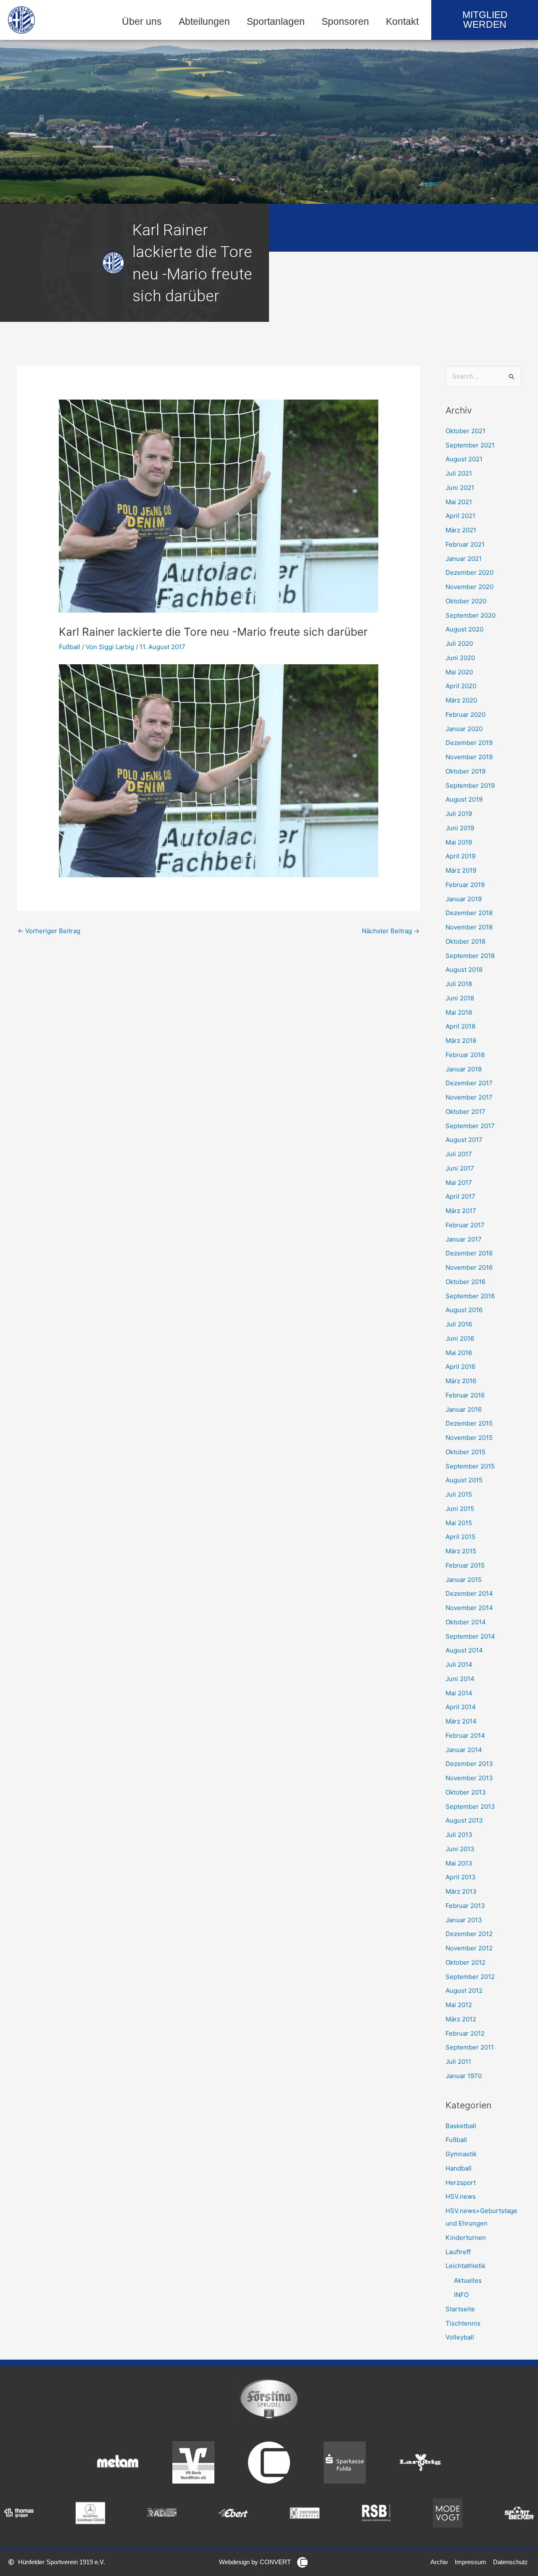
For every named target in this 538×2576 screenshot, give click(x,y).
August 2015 (464, 1480)
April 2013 (461, 1877)
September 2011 (470, 2047)
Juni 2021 (460, 488)
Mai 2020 (459, 672)
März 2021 (461, 530)
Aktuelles (468, 2280)
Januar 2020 (464, 729)
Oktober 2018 (465, 941)
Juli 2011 (458, 2062)
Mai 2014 (459, 1693)
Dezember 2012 (469, 1934)
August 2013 (464, 1820)
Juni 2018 (460, 998)
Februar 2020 (465, 714)
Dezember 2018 (469, 913)
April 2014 (461, 1707)
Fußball (70, 647)
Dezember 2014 (469, 1593)
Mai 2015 (459, 1523)
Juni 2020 (460, 658)
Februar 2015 (465, 1565)
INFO (461, 2295)
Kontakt (402, 22)
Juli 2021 (459, 473)
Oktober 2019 (465, 771)
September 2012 (470, 1977)
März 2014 (461, 1721)
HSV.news (461, 2196)
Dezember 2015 (469, 1423)
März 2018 (461, 1041)
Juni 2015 (460, 1509)
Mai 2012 (459, 2005)
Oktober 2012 (465, 1962)
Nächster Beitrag (391, 931)
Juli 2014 (459, 1664)
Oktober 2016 (465, 1282)
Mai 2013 (459, 1863)
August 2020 (464, 629)
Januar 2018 (464, 1069)
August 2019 (464, 799)
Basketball (461, 2126)
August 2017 (464, 1140)
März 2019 (461, 870)
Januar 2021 (464, 559)
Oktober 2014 (466, 1622)
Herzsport (461, 2183)
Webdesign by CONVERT (255, 2562)
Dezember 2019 (469, 743)
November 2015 (469, 1438)
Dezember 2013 (469, 1764)
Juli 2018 (459, 984)
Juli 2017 (459, 1154)
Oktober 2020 (466, 601)
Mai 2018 (459, 1012)
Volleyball (460, 2337)
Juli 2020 (459, 643)
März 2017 (461, 1211)
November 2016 (469, 1267)
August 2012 (464, 1991)
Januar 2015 (464, 1580)
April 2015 (460, 1537)
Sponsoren (345, 22)
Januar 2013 (464, 1920)
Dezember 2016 (469, 1253)
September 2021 (470, 445)
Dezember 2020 (469, 572)
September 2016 (470, 1296)
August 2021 (464, 459)
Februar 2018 (465, 1055)
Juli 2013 (459, 1835)
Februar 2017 (465, 1225)
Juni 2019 (460, 828)
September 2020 (471, 615)
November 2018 (469, 927)
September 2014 (470, 1636)
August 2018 (464, 970)
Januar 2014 (464, 1750)
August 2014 (464, 1650)
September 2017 (470, 1126)
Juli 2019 (459, 814)
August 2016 (464, 1310)
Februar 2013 (465, 1906)
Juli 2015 (459, 1494)
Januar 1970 (464, 2076)
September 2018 (470, 956)
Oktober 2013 (466, 1792)
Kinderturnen (466, 2238)
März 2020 (461, 700)
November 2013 (469, 1778)
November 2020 (469, 587)
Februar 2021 (465, 544)
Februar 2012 (465, 2033)
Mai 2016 (459, 1353)
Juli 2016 (459, 1324)
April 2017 (460, 1196)
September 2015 (470, 1466)
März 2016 (461, 1381)
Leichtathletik (465, 2266)
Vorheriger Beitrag (49, 931)
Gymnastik (461, 2154)
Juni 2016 (460, 1338)
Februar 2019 (465, 885)
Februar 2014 (465, 1735)
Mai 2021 (459, 502)
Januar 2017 (464, 1239)
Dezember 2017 (469, 1083)
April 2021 (460, 516)
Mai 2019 (459, 842)
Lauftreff (458, 2252)
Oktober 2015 (465, 1452)
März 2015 (461, 1551)
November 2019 (469, 757)
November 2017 (469, 1097)
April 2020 (461, 686)
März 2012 (461, 2019)
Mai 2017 (459, 1183)
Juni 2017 (460, 1168)
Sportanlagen (276, 22)
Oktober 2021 (465, 431)
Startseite (460, 2309)
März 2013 (461, 1891)
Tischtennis (463, 2323)
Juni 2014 (460, 1679)
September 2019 (470, 785)
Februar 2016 (465, 1395)
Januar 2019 (464, 899)
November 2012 (469, 1948)
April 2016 (460, 1367)
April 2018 (460, 1026)
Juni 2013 (460, 1849)
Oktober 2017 (465, 1112)
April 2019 (460, 856)
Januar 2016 (464, 1409)
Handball (459, 2168)
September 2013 (470, 1806)
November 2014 (469, 1608)
